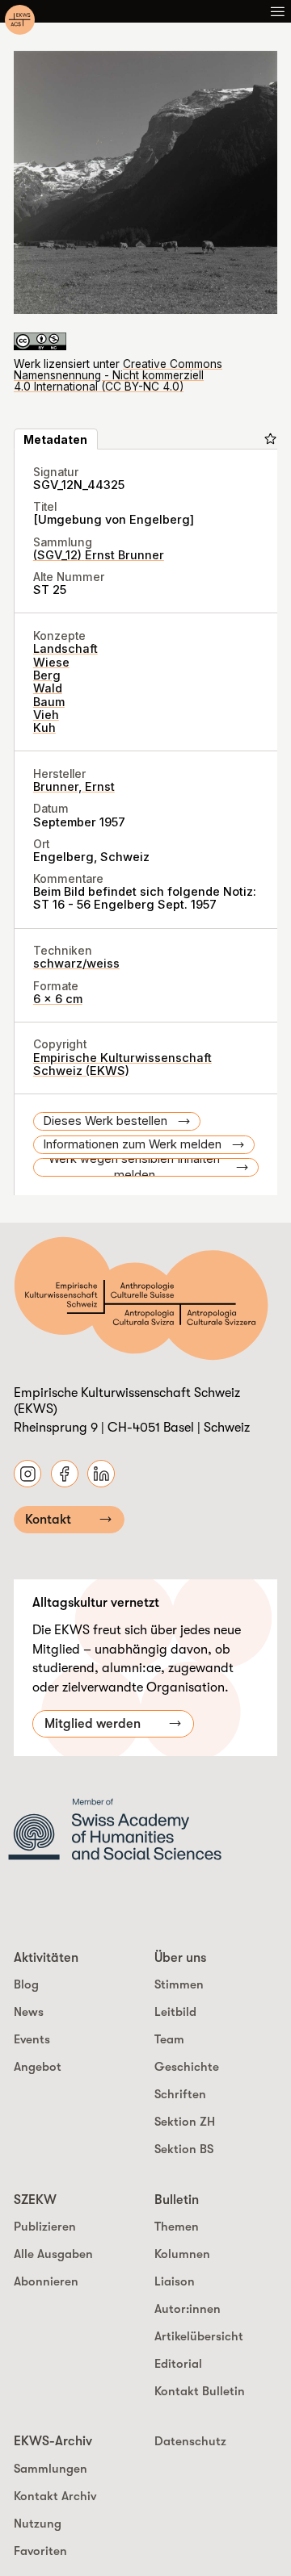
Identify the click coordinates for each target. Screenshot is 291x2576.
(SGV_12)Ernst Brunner (99, 555)
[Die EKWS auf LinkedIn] (101, 1474)
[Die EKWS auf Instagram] (27, 1474)
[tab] (56, 439)
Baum (49, 702)
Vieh (46, 715)
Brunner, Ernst (74, 787)
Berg (47, 675)
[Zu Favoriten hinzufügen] (270, 439)
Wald (48, 688)
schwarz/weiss (76, 964)
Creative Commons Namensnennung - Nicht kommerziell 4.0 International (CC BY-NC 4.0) (118, 376)
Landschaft (65, 649)
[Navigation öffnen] (277, 11)
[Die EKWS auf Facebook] (65, 1474)
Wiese (51, 663)
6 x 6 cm (58, 999)
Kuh (44, 728)
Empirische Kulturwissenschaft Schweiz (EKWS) (122, 1064)
